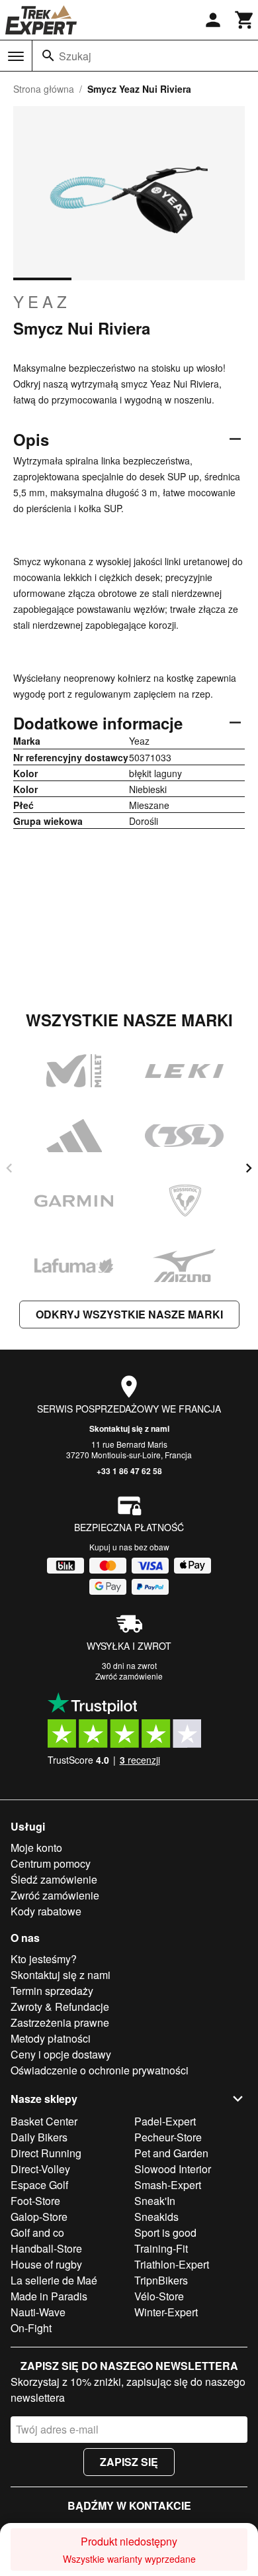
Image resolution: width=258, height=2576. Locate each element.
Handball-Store (46, 2248)
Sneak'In (155, 2201)
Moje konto (36, 1848)
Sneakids (156, 2217)
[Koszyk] (245, 20)
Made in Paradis (49, 2296)
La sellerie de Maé (54, 2280)
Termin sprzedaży (52, 1991)
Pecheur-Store (168, 2137)
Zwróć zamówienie (129, 1676)
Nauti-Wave (38, 2312)
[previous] (9, 1168)
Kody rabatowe (46, 1911)
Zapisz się (129, 2462)
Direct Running (46, 2153)
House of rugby (46, 2264)
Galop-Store (39, 2217)
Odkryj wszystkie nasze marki (129, 1314)
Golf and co (37, 2232)
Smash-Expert (168, 2185)
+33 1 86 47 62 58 (129, 1471)
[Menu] (16, 56)
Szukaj (75, 56)
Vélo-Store (159, 2296)
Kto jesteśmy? (44, 1959)
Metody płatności (51, 2038)
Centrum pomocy (51, 1863)
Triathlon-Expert (172, 2264)
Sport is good (165, 2232)
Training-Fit (161, 2248)
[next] (249, 1168)
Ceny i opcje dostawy (61, 2054)
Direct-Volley (40, 2169)
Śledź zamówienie (54, 1879)
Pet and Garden (171, 2153)
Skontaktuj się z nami (129, 1428)
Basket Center (44, 2121)
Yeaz (42, 301)
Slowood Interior (173, 2169)
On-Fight (31, 2328)
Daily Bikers (39, 2137)
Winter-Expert (166, 2312)
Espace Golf (39, 2185)
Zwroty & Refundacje (60, 2007)
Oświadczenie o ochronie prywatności (100, 2070)
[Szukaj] (48, 56)
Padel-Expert (165, 2121)
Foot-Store (35, 2201)
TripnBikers (161, 2280)
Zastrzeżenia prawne (60, 2022)
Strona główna (44, 89)
